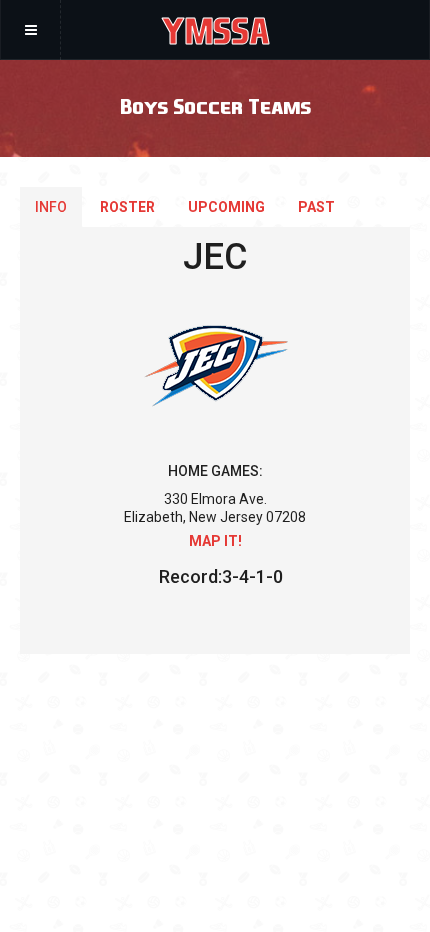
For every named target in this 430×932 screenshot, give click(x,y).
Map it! (215, 541)
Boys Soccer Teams (215, 105)
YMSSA (215, 30)
